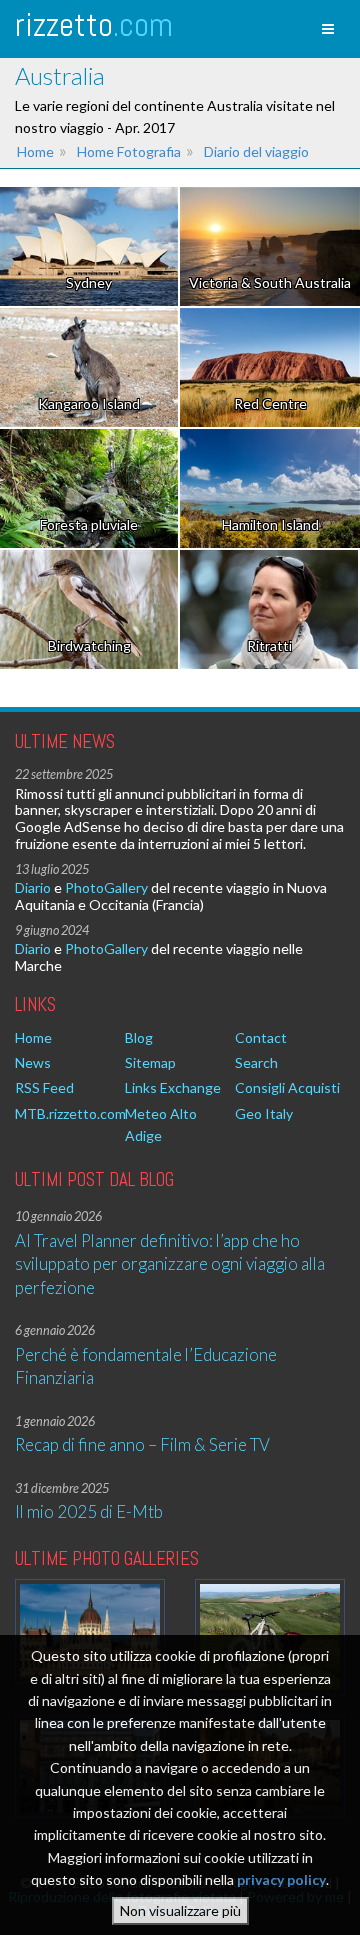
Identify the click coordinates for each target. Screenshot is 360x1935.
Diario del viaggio (256, 151)
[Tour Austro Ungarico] (90, 1630)
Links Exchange (173, 1087)
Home (35, 151)
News (33, 1062)
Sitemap (150, 1062)
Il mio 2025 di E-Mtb (89, 1511)
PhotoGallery (106, 887)
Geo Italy (264, 1113)
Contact (261, 1037)
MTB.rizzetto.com (70, 1113)
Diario (33, 887)
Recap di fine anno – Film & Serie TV (142, 1444)
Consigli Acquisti (287, 1087)
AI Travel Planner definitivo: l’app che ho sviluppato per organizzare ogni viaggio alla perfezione (170, 1264)
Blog (139, 1037)
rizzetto (94, 24)
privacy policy (281, 1879)
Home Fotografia (129, 151)
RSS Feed (44, 1087)
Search (256, 1062)
